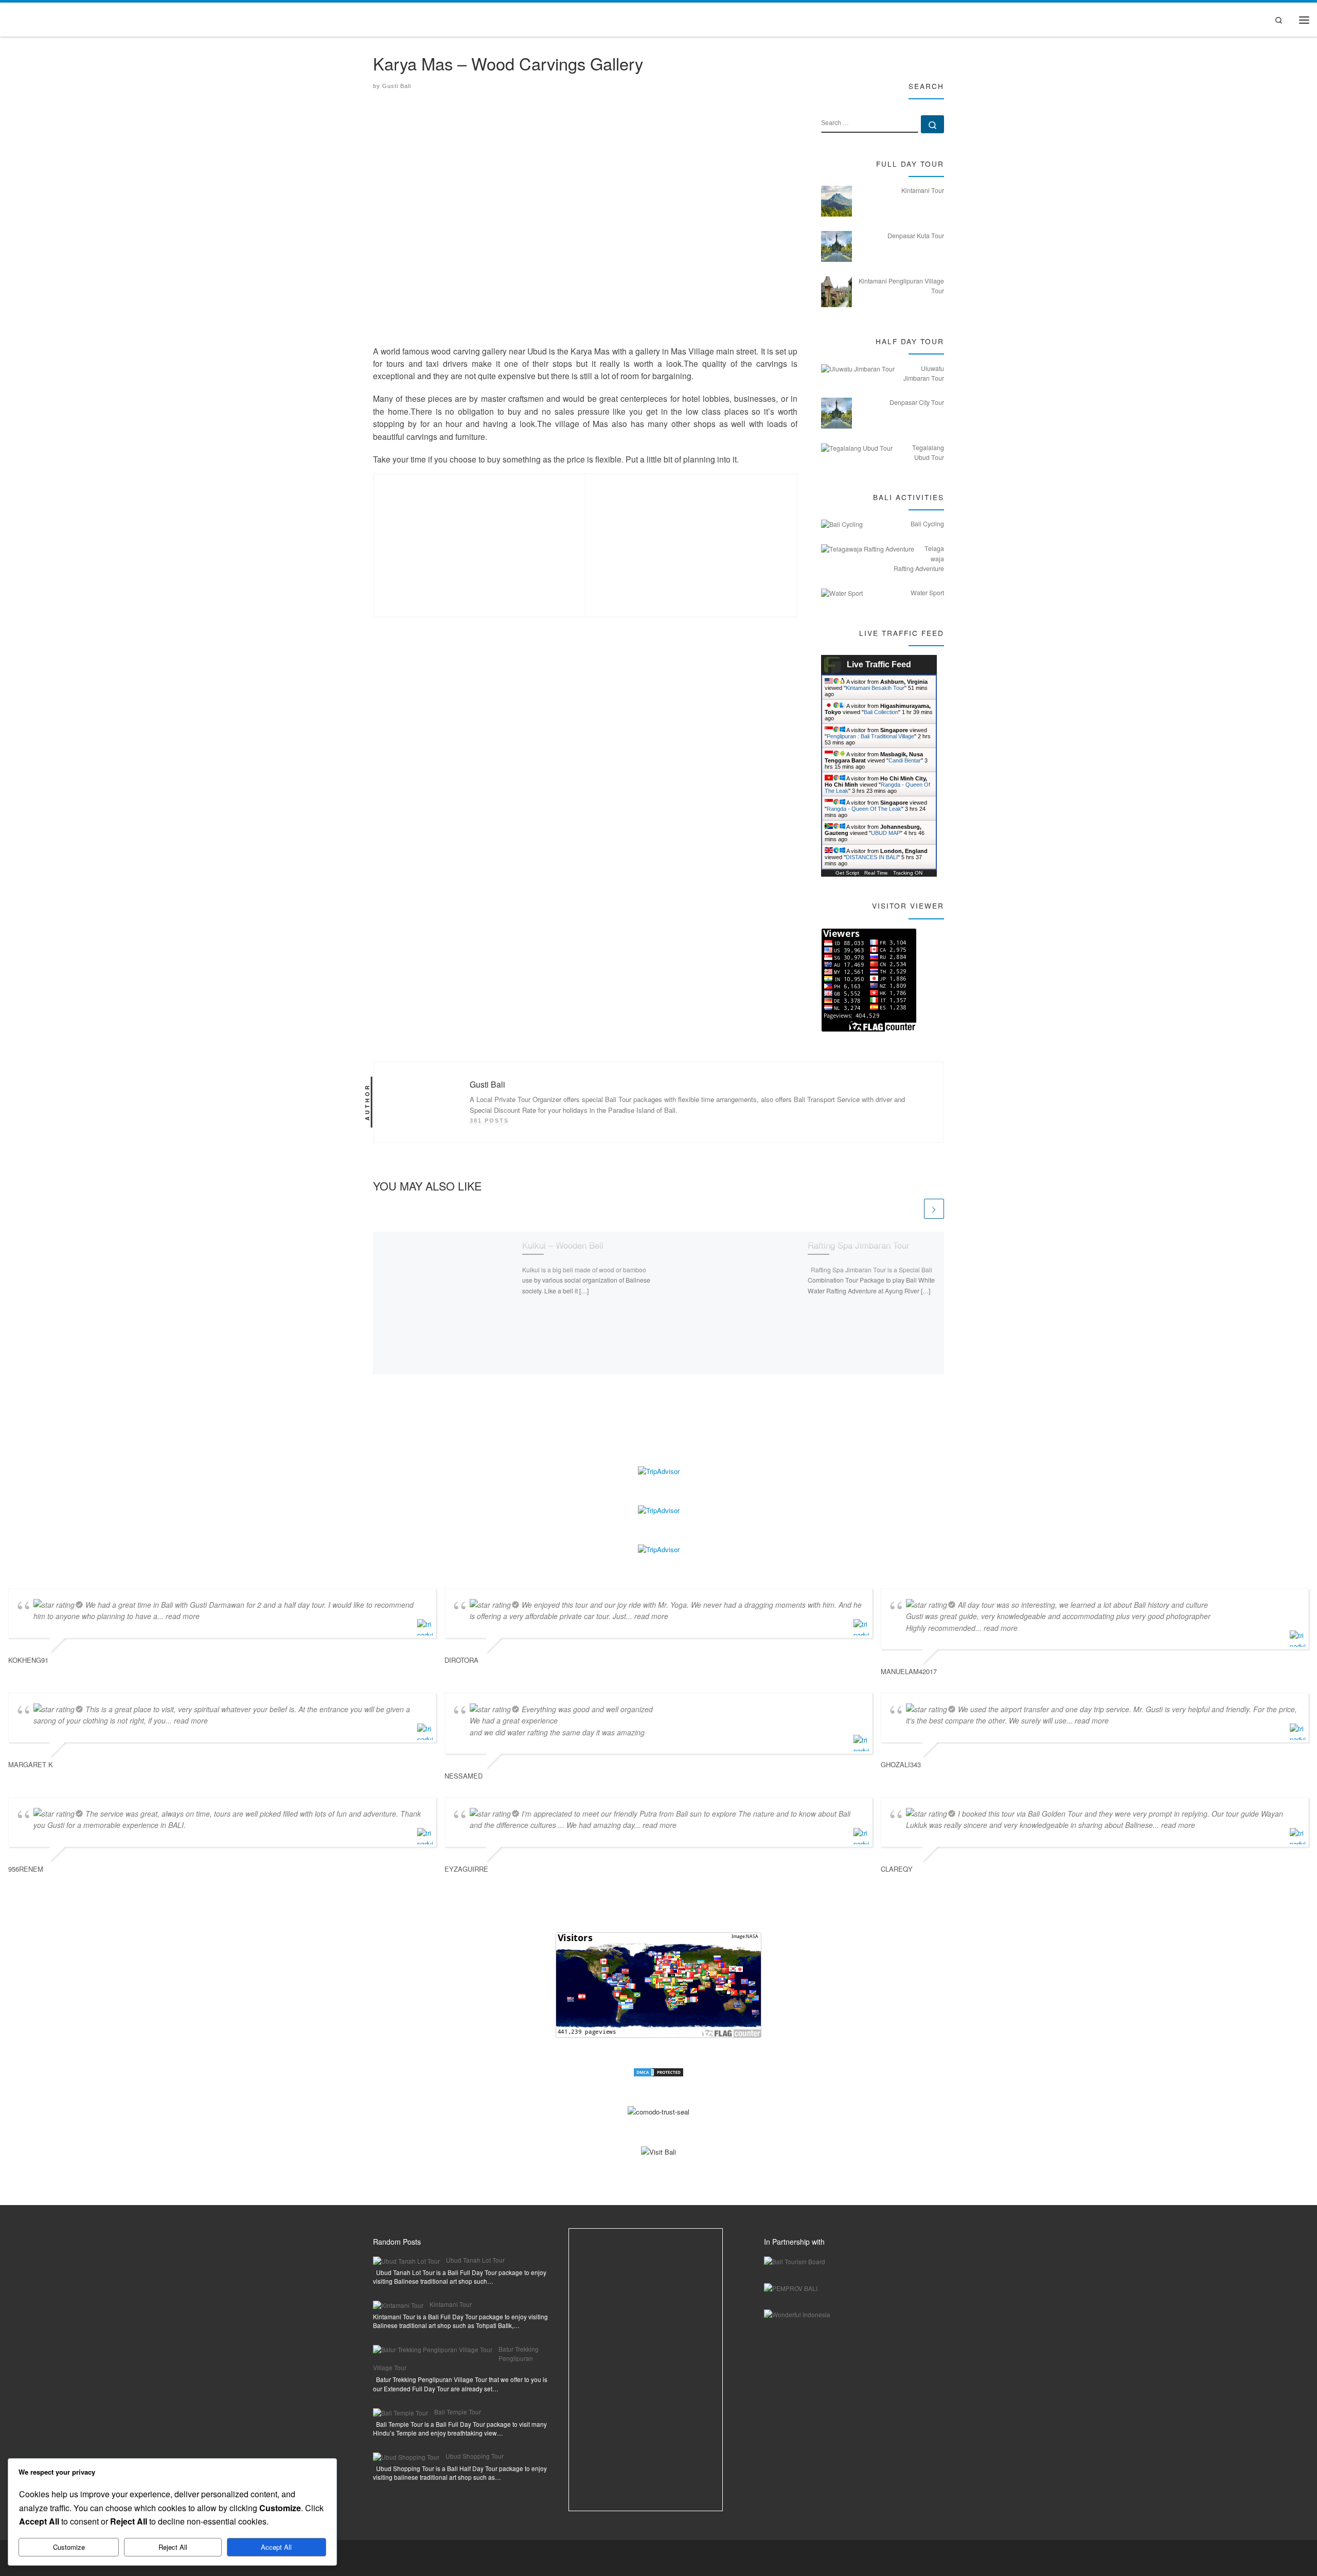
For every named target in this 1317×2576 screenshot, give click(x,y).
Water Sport (927, 593)
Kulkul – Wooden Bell (563, 1244)
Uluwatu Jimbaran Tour (924, 373)
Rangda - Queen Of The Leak (864, 809)
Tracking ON (908, 873)
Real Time (876, 873)
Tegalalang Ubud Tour (928, 452)
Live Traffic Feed (879, 664)
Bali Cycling (927, 524)
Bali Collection (881, 712)
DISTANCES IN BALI (872, 857)
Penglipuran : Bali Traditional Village (870, 736)
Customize (69, 2547)
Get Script (847, 873)
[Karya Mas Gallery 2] (480, 539)
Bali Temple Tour (458, 2412)
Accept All (276, 2547)
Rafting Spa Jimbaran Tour (859, 1244)
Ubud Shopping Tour (475, 2456)
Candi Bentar (905, 760)
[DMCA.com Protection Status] (658, 2072)
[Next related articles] (934, 1209)
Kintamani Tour (923, 190)
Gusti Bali (397, 86)
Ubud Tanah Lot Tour (475, 2260)
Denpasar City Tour (917, 402)
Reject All (173, 2547)
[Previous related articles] (911, 1209)
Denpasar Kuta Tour (916, 236)
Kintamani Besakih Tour (875, 688)
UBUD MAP (886, 833)
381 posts (489, 1121)
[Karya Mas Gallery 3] (691, 539)
